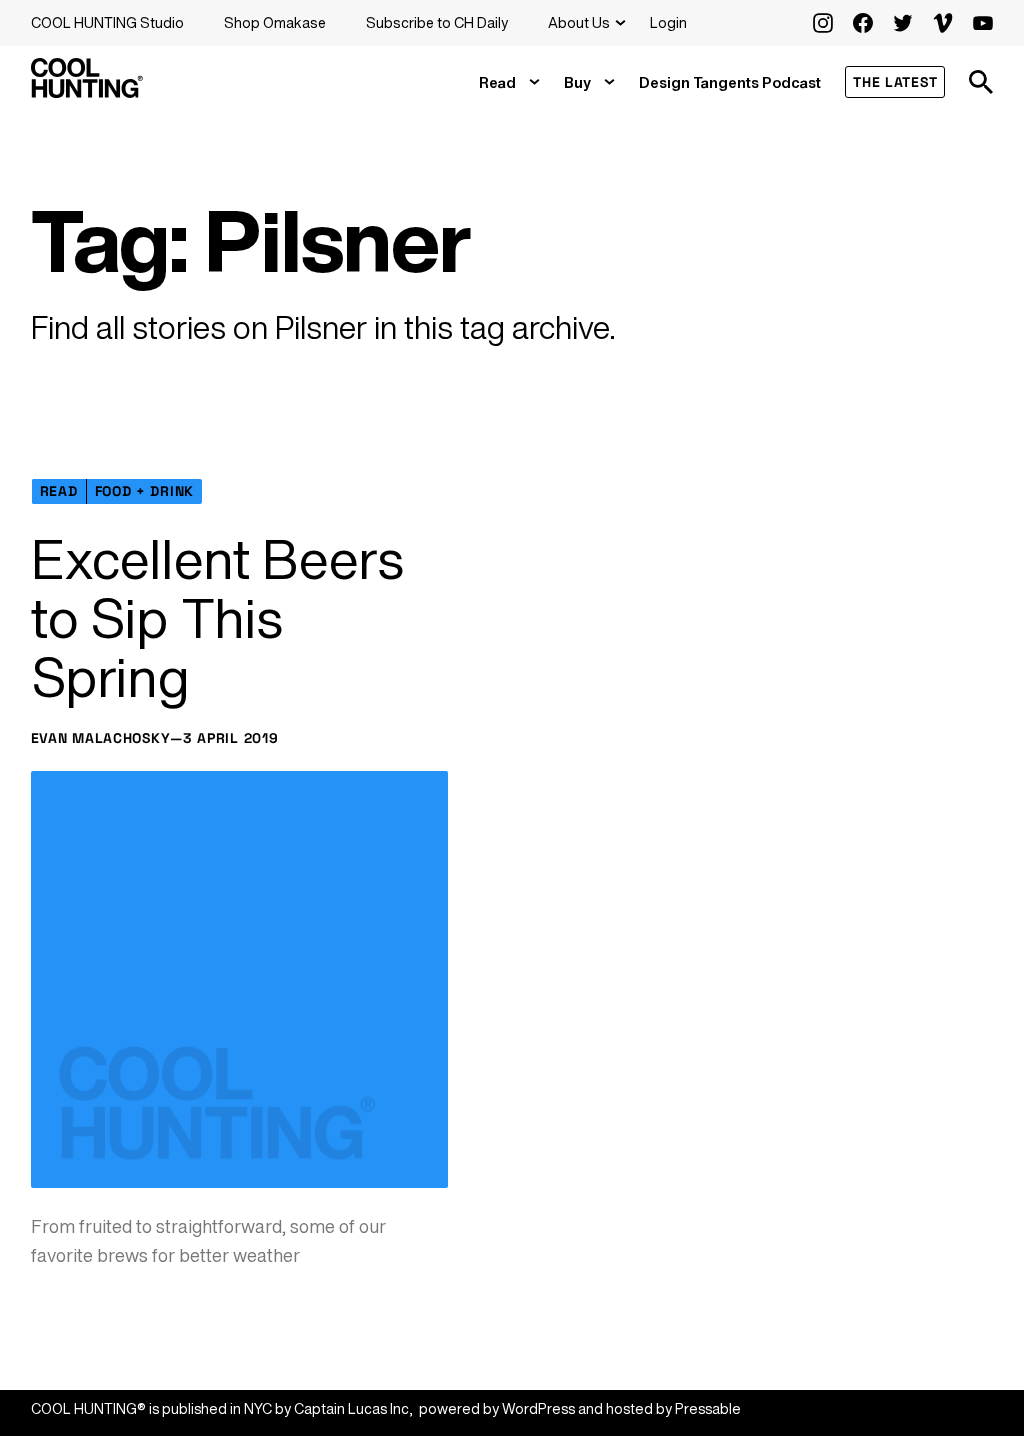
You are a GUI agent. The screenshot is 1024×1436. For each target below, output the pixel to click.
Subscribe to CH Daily (437, 22)
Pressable (708, 1408)
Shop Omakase (275, 22)
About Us (579, 22)
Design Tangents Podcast (730, 82)
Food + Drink (144, 491)
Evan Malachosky (101, 738)
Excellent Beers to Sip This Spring (217, 617)
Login (668, 22)
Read (497, 82)
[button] (981, 82)
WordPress (538, 1408)
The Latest (895, 82)
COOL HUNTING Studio (107, 22)
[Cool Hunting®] (87, 92)
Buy (577, 82)
